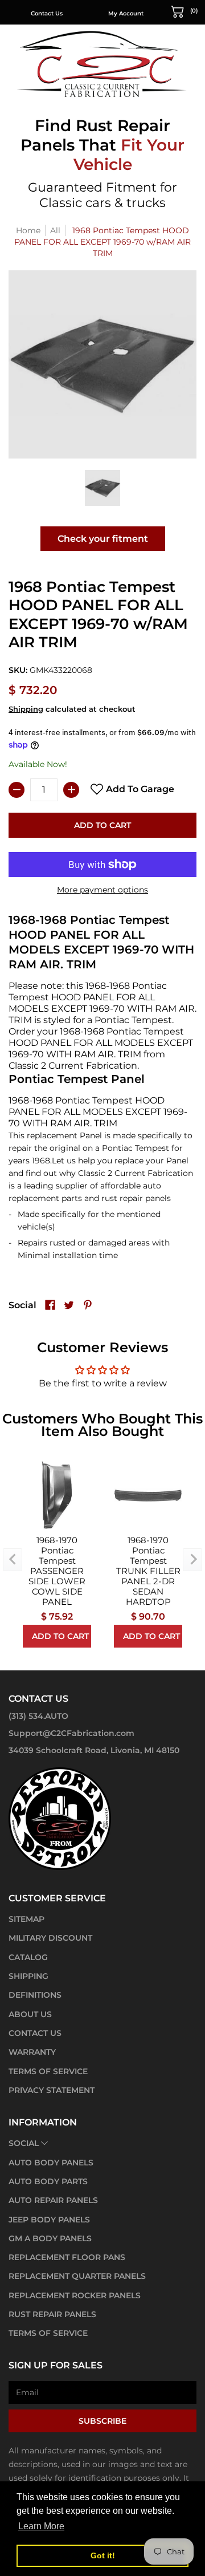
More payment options (102, 890)
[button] (184, 11)
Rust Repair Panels (52, 2314)
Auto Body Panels (51, 2163)
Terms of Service (48, 2071)
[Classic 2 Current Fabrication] (102, 64)
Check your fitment (103, 539)
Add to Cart (102, 825)
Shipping (26, 709)
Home (28, 230)
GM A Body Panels (50, 2238)
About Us (30, 2014)
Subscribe (102, 2421)
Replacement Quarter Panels (77, 2276)
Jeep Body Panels (49, 2220)
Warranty (32, 2052)
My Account (126, 13)
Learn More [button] (41, 2526)
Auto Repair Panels (53, 2200)
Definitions (35, 1995)
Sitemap (26, 1919)
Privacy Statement (52, 2090)
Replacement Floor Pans (67, 2257)
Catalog (28, 1957)
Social (24, 2143)
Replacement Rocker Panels (75, 2295)
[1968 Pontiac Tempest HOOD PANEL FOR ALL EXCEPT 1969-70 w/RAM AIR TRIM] (103, 488)
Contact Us (47, 13)
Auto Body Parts (48, 2181)
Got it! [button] (103, 2555)
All (55, 230)
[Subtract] (17, 790)
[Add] (71, 790)
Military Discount (50, 1938)
